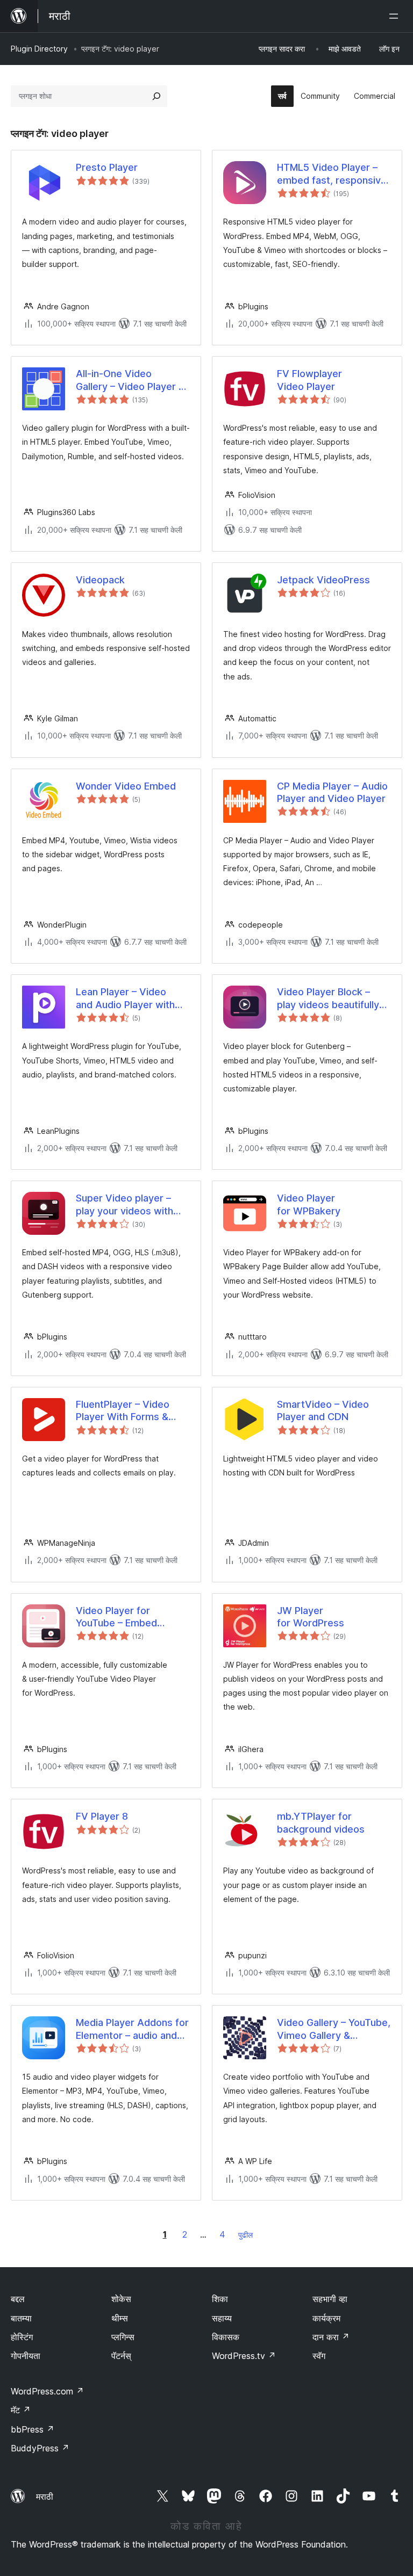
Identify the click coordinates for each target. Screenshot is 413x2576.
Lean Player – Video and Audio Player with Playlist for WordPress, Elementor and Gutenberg (128, 998)
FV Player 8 (102, 1816)
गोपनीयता (26, 2356)
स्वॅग (319, 2356)
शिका (220, 2299)
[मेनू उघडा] (396, 16)
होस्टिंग (22, 2337)
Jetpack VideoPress (323, 580)
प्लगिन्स (123, 2337)
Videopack (100, 580)
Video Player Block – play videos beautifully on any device (328, 998)
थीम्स (120, 2318)
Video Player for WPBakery (309, 1204)
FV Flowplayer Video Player (309, 380)
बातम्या (21, 2318)
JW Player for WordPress (311, 1617)
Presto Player (107, 167)
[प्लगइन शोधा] (156, 96)
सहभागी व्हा (330, 2299)
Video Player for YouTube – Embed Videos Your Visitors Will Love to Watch (132, 1617)
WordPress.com (47, 2391)
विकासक (226, 2337)
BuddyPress (40, 2448)
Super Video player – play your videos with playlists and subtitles (126, 1205)
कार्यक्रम (326, 2318)
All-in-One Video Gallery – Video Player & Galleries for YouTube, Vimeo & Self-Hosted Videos (130, 380)
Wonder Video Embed (126, 786)
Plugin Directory (39, 49)
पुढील (245, 2235)
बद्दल (18, 2299)
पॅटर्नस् (121, 2356)
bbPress (33, 2429)
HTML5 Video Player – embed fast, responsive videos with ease (332, 174)
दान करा (331, 2337)
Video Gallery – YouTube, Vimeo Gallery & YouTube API (334, 2029)
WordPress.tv (244, 2356)
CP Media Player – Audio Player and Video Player (332, 792)
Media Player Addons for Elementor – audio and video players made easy (132, 2029)
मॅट (21, 2410)
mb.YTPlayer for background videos (321, 1822)
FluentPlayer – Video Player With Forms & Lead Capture (123, 1411)
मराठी (45, 2497)
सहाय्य (222, 2318)
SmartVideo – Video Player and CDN (323, 1410)
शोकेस (121, 2299)
